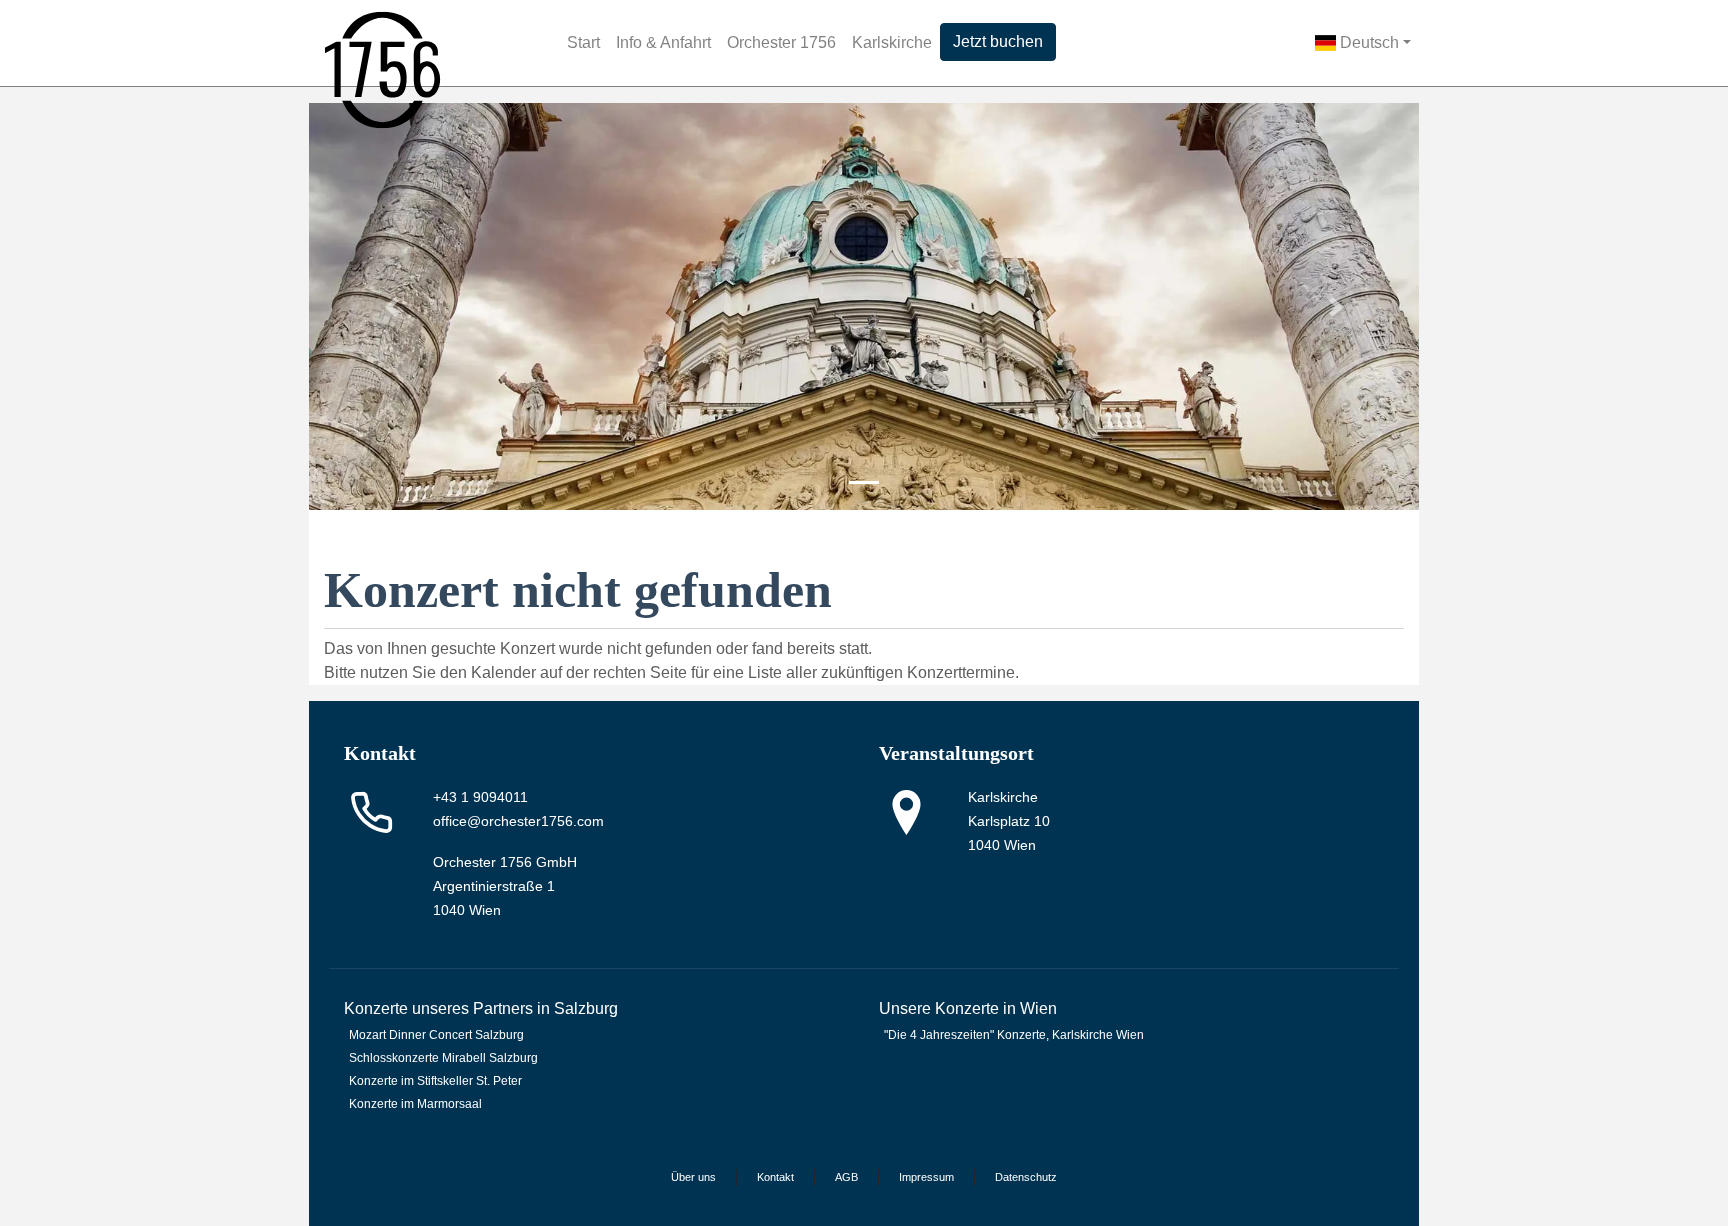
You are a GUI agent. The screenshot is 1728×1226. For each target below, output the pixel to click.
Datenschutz (1026, 1177)
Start (583, 42)
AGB (846, 1177)
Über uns (693, 1177)
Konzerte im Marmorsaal (415, 1104)
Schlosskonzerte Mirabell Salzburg (443, 1058)
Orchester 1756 (781, 42)
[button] (392, 306)
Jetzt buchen (998, 41)
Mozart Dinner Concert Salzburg (436, 1035)
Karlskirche (892, 42)
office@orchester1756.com (518, 821)
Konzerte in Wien (996, 1008)
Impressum (926, 1177)
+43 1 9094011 (480, 797)
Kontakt (775, 1177)
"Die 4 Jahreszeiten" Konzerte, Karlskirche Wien (1014, 1035)
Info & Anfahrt (663, 42)
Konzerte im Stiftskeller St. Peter (435, 1081)
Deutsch (1367, 42)
